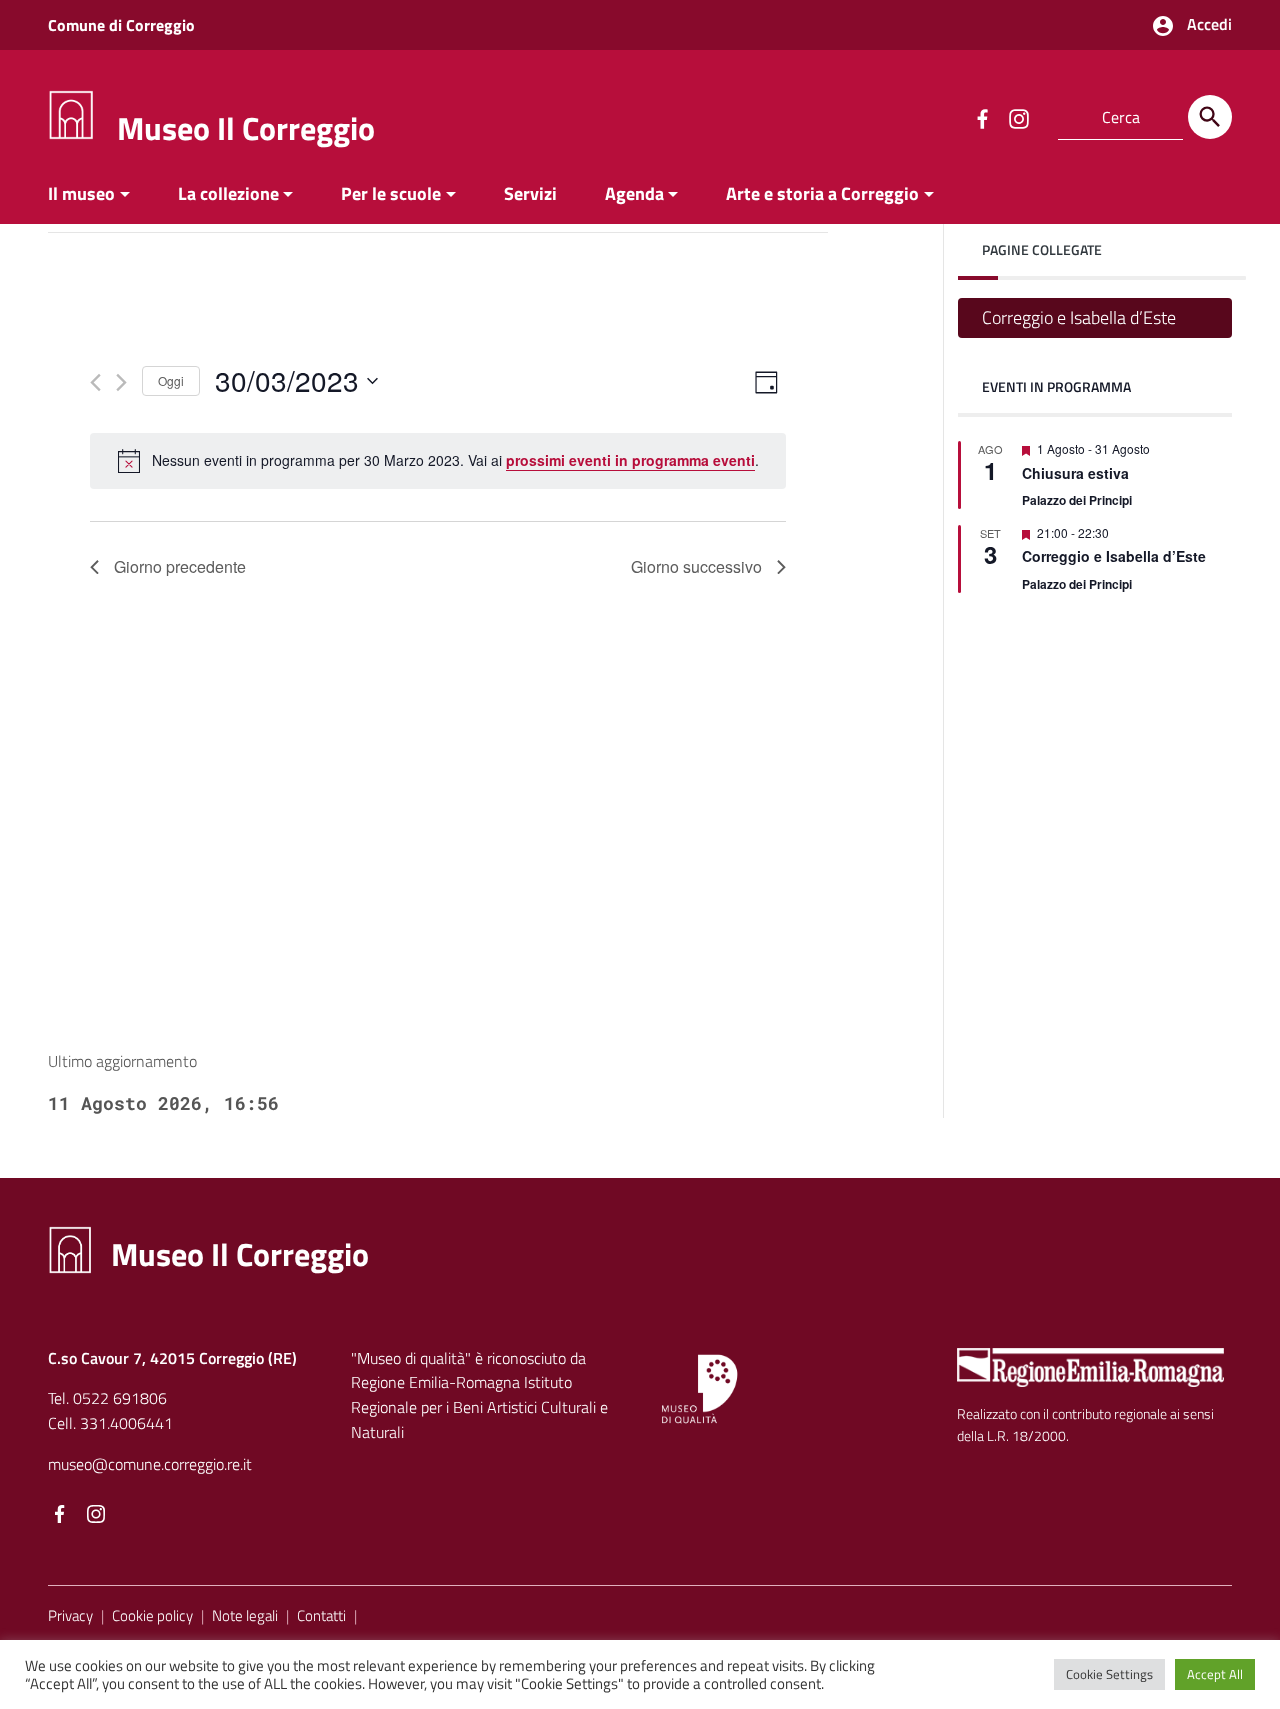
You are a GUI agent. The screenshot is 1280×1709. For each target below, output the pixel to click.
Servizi (530, 193)
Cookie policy (152, 1615)
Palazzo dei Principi (1077, 500)
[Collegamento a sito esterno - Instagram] (1018, 117)
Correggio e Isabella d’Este (1079, 317)
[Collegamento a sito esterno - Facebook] (982, 117)
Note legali (245, 1615)
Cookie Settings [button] (1109, 1674)
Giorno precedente (180, 566)
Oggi (171, 380)
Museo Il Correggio (246, 128)
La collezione (228, 193)
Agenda (634, 193)
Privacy (70, 1615)
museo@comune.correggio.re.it (150, 1464)
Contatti (321, 1615)
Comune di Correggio (121, 25)
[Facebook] (60, 1515)
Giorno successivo (696, 566)
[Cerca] (1210, 117)
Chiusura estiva (1075, 473)
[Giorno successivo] (121, 382)
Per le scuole (391, 193)
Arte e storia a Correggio (822, 193)
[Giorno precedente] (95, 382)
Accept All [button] (1215, 1674)
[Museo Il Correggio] (71, 113)
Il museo (81, 193)
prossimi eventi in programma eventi (630, 460)
